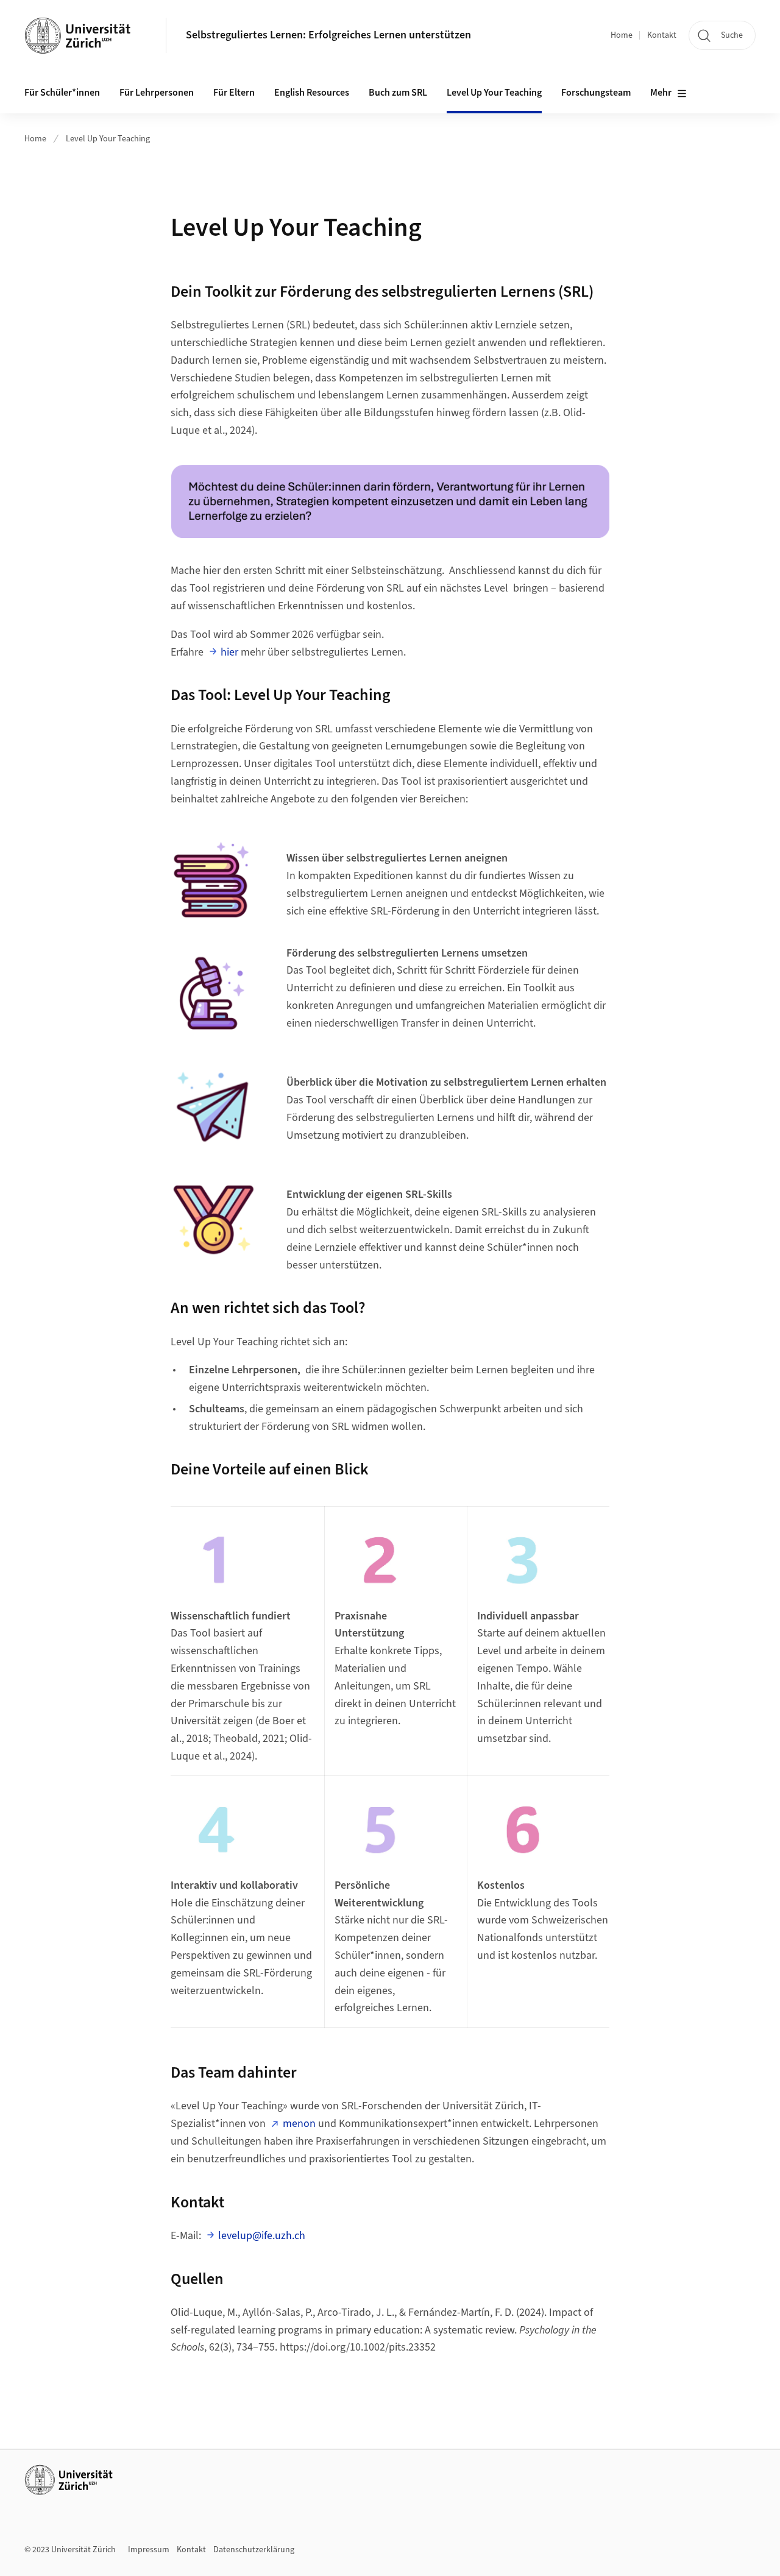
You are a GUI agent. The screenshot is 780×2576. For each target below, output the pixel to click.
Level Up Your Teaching (494, 93)
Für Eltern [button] (234, 93)
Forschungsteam (596, 93)
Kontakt (662, 35)
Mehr (661, 93)
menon (299, 2124)
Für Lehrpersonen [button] (157, 93)
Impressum (149, 2550)
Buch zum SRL (398, 93)
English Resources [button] (312, 93)
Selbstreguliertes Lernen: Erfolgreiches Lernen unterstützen (328, 35)
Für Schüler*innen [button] (62, 93)
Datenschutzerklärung (254, 2550)
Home (622, 35)
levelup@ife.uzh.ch (262, 2236)
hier (229, 652)
